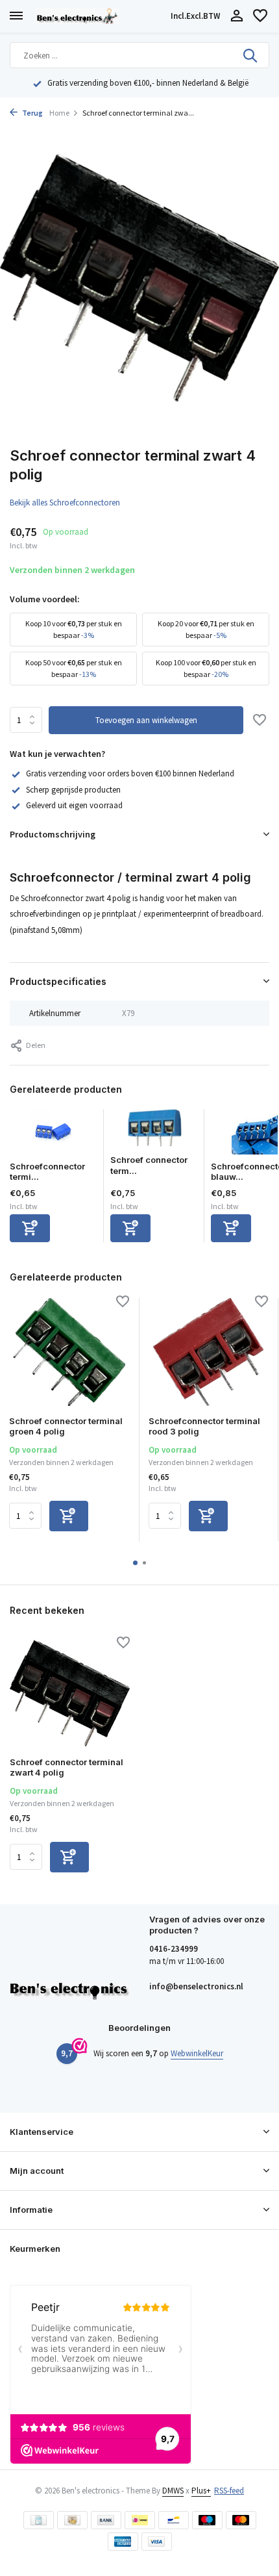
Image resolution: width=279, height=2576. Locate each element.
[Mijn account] (237, 17)
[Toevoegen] (30, 1228)
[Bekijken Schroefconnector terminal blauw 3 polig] (53, 1135)
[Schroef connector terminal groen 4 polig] (69, 1352)
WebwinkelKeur (197, 2053)
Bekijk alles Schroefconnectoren (65, 503)
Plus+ (201, 2491)
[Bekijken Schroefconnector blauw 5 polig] (255, 1135)
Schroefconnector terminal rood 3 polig (204, 1426)
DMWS (173, 2491)
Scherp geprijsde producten (73, 790)
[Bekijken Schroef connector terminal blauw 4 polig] (154, 1132)
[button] (135, 1563)
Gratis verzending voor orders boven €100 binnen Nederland (130, 773)
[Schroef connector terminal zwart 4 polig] (70, 1693)
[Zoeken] (251, 55)
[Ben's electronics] (101, 16)
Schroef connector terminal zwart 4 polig (67, 1767)
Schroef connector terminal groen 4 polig (66, 1426)
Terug (32, 113)
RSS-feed (229, 2491)
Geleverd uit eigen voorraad (74, 805)
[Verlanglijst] (260, 17)
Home (59, 113)
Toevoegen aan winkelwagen (146, 720)
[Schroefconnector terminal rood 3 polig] (209, 1352)
